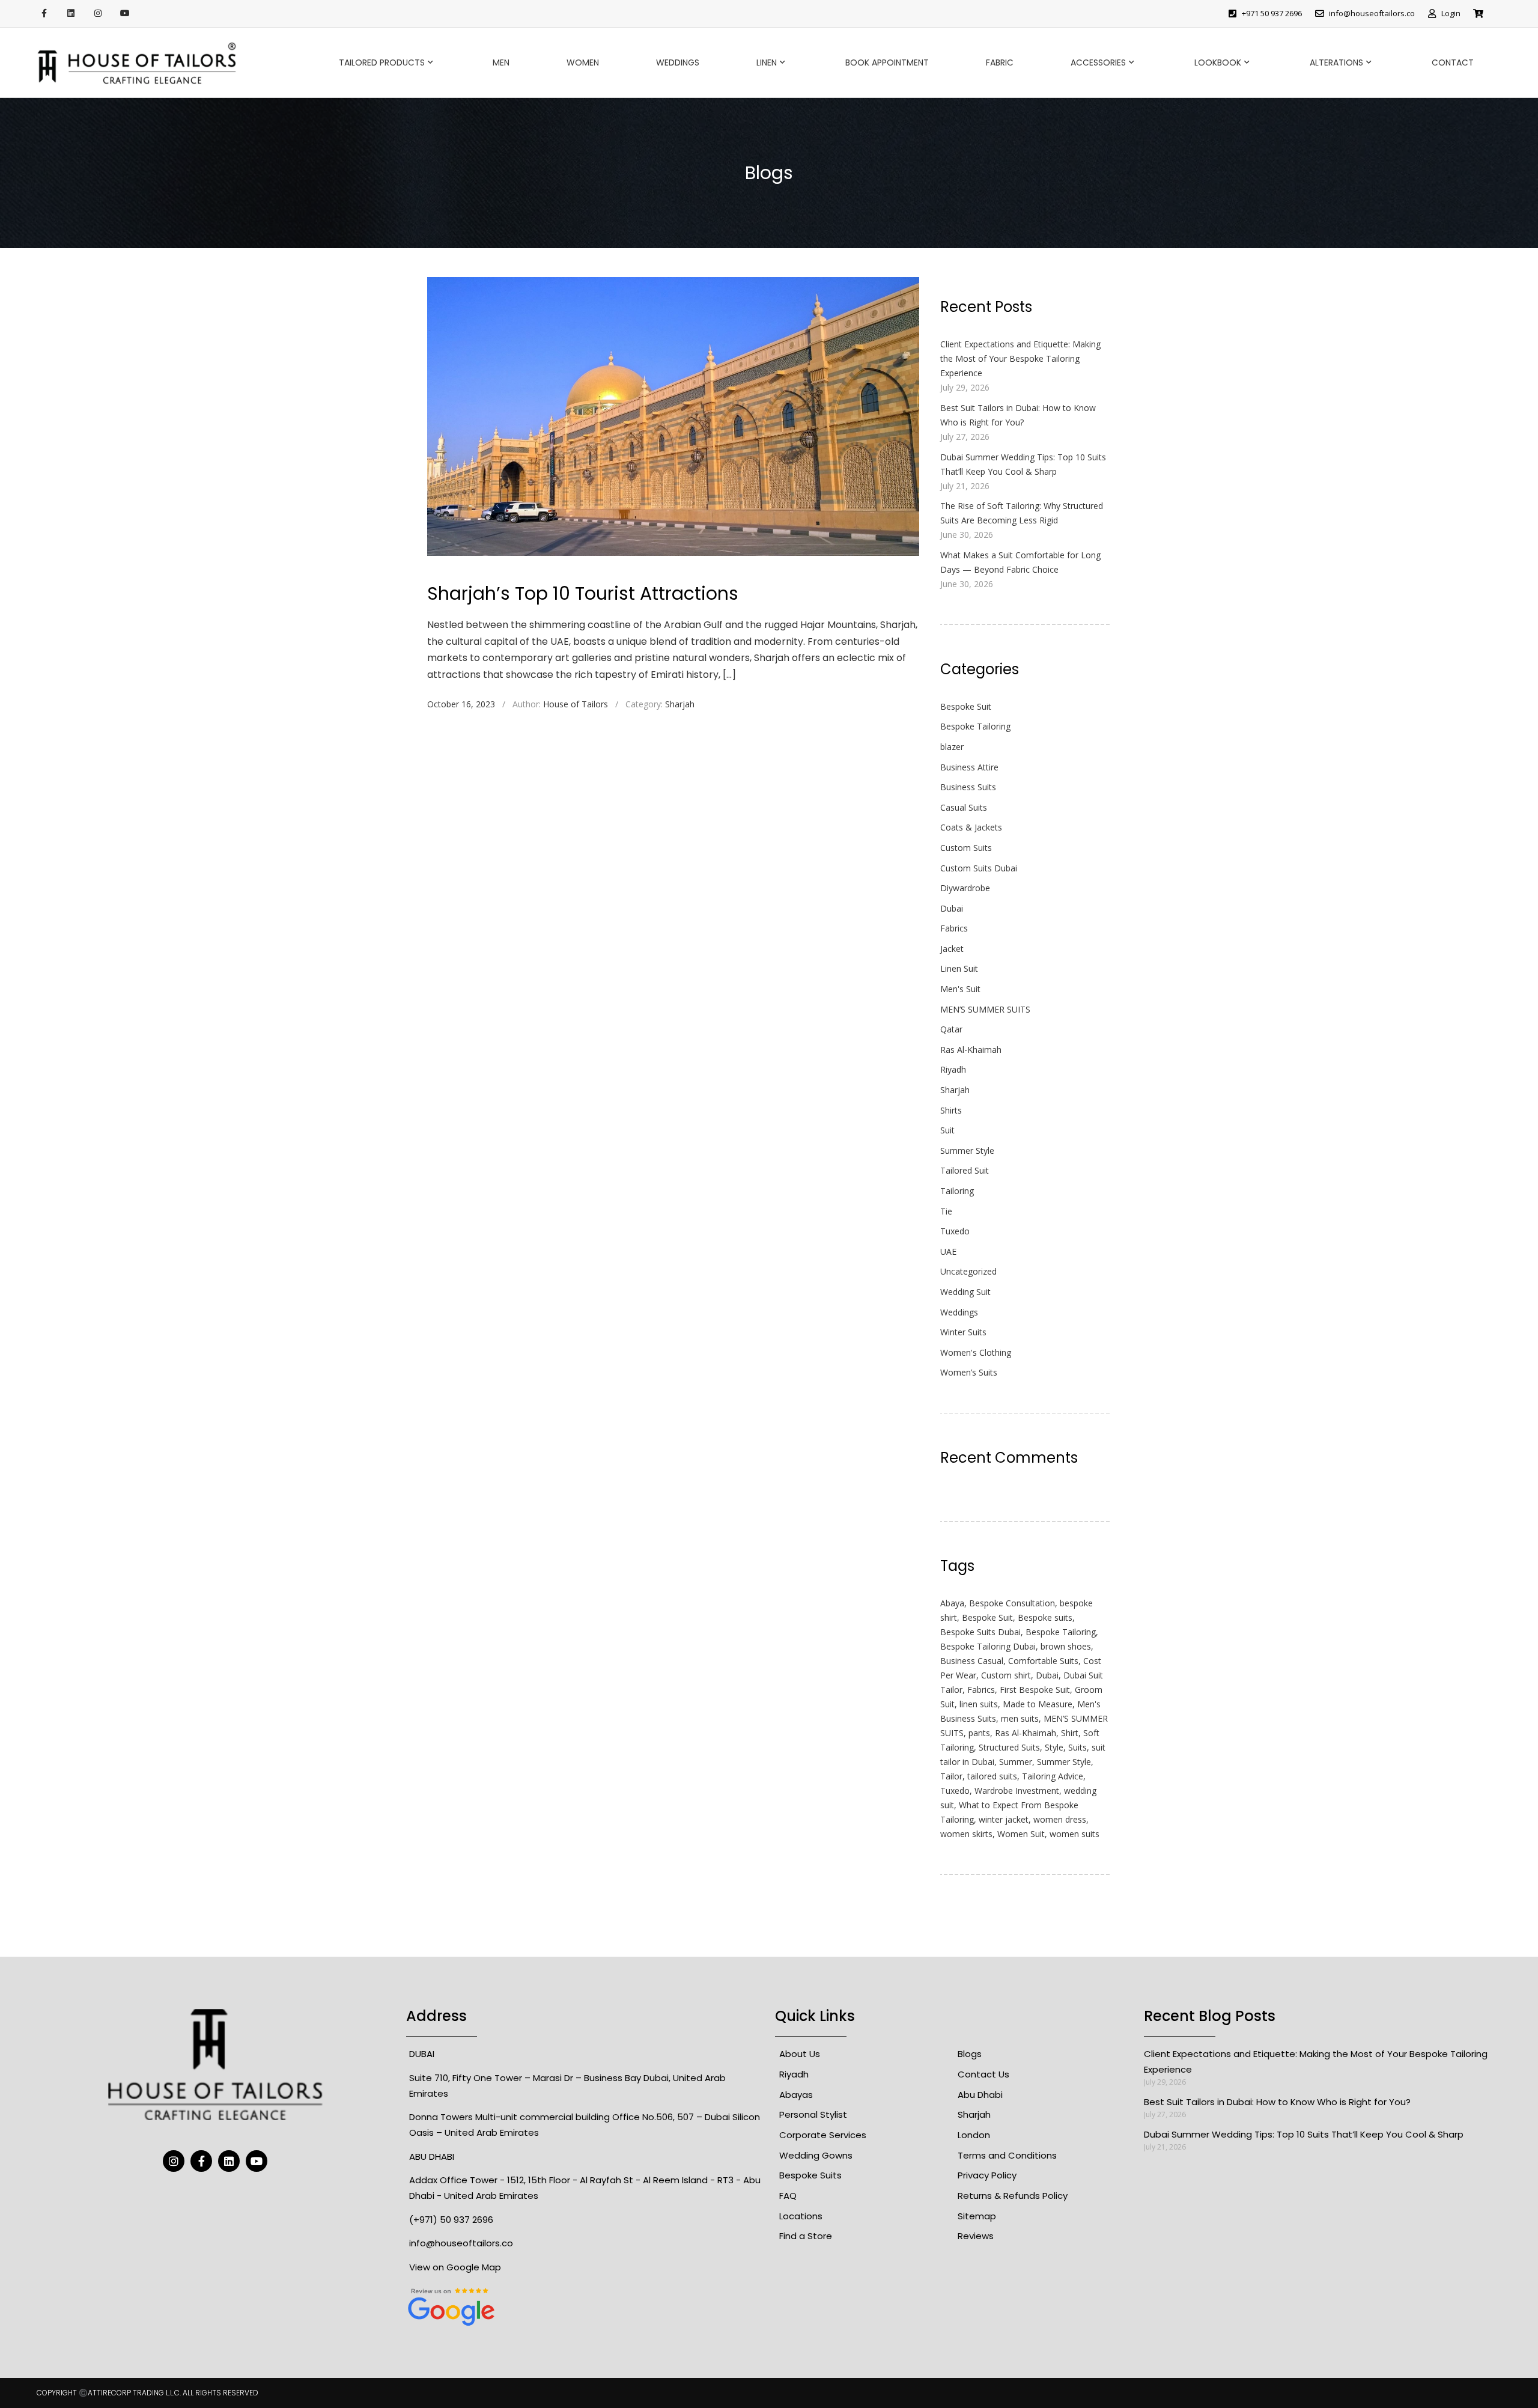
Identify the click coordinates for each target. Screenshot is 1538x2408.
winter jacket (1004, 1819)
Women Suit (1021, 1834)
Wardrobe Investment (1017, 1791)
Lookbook (1218, 62)
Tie (946, 1211)
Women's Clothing (976, 1352)
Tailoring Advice (1053, 1776)
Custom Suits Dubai (979, 868)
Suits (1078, 1747)
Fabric (1000, 62)
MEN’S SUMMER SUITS (985, 1009)
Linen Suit (959, 968)
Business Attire (969, 767)
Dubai (952, 908)
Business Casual (972, 1661)
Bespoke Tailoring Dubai (988, 1646)
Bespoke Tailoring (975, 726)
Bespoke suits (1045, 1617)
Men (501, 62)
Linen (767, 62)
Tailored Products (382, 62)
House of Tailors (576, 704)
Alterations (1336, 62)
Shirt (1070, 1733)
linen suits (979, 1704)
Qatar (951, 1029)
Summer (1016, 1762)
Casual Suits (964, 807)
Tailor (951, 1776)
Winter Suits (963, 1332)
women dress (1060, 1819)
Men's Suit (960, 989)
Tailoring (957, 1191)
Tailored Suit (965, 1170)
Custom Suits (966, 848)
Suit (947, 1130)
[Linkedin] (71, 14)
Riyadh (953, 1069)
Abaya (952, 1603)
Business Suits (968, 787)
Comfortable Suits (1043, 1661)
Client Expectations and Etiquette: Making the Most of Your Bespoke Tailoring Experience (1020, 358)
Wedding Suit (965, 1292)
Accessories (1098, 62)
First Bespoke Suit (1035, 1690)
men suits (1020, 1718)
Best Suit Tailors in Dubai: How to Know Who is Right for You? (1277, 2102)
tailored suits (992, 1776)
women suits (1074, 1834)
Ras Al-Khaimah (971, 1050)
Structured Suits (1009, 1747)
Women (583, 62)
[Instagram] (98, 14)
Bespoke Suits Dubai (980, 1632)
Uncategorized (968, 1271)
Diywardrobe (965, 888)
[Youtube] (125, 14)
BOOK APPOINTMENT (887, 62)
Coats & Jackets (971, 827)
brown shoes (1066, 1646)
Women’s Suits (969, 1372)
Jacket (952, 949)
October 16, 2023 (461, 704)
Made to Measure (1038, 1704)
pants (979, 1733)
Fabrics (954, 928)
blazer (952, 747)
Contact (1453, 62)
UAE (948, 1251)
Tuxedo (955, 1231)
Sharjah (680, 704)
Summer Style (967, 1151)
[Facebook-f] (44, 14)
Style (1054, 1747)
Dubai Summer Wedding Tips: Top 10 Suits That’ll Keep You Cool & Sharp (1304, 2134)
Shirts (951, 1110)
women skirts (966, 1834)
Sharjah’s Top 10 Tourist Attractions (583, 593)
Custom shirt (1006, 1675)
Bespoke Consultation (1012, 1603)
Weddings (678, 62)
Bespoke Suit (966, 706)
